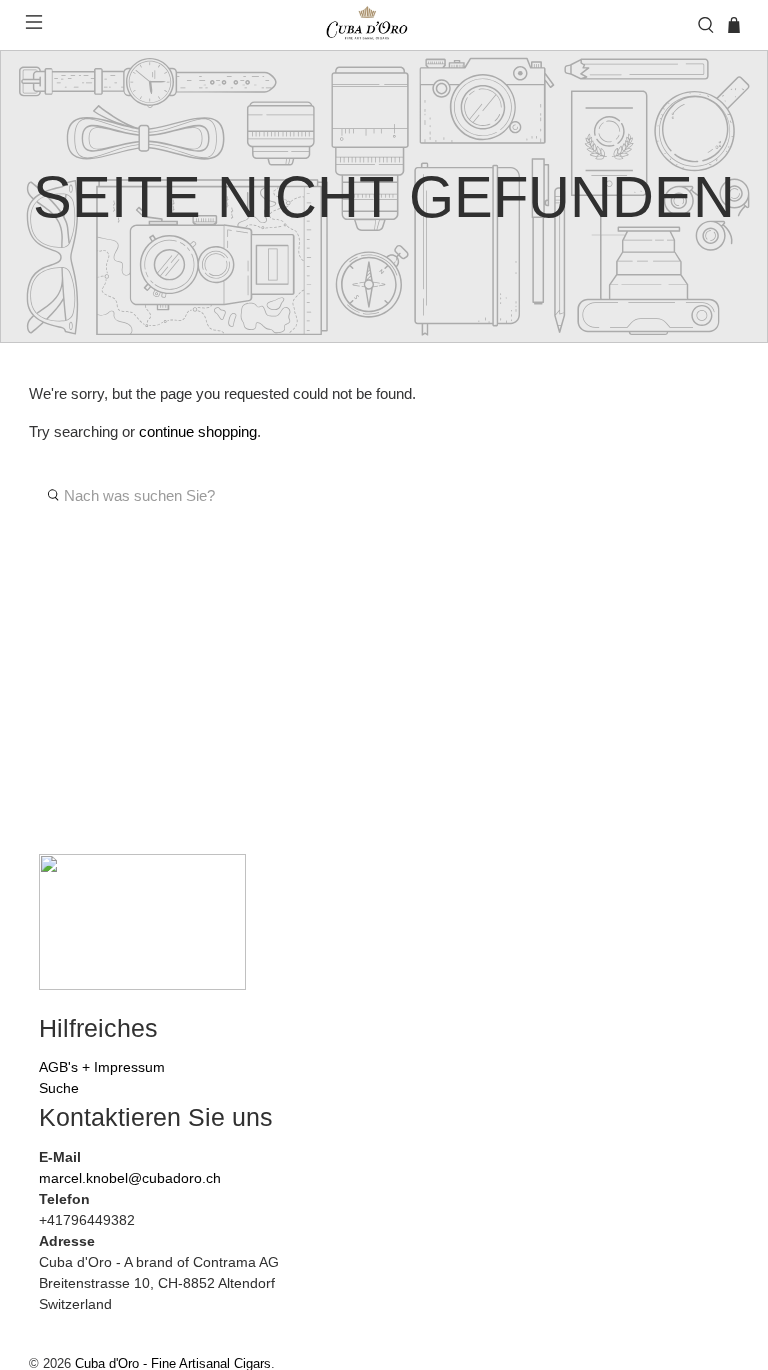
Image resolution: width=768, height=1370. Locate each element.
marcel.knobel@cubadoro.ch (130, 1178)
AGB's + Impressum (102, 1067)
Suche (59, 1088)
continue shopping (198, 431)
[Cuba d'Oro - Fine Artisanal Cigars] (370, 25)
